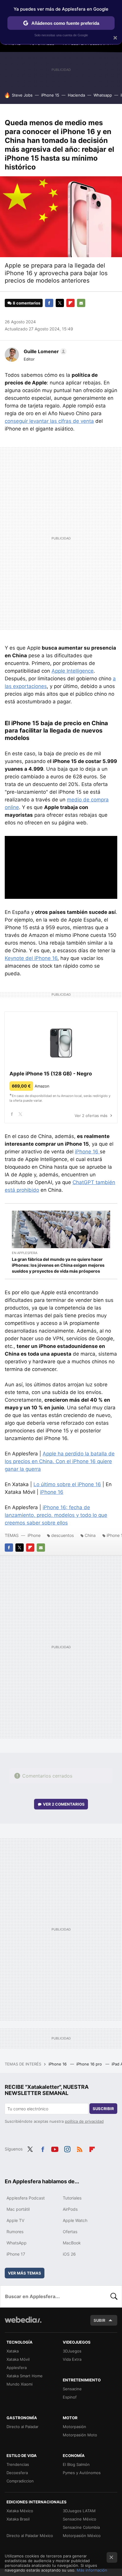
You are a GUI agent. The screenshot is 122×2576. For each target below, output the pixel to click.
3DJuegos (72, 2351)
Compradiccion (20, 2481)
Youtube (55, 2148)
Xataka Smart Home (25, 2376)
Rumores (15, 2232)
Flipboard (70, 303)
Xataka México (20, 2511)
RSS (80, 2148)
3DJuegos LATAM (79, 2511)
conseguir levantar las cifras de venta (49, 421)
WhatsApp (17, 2243)
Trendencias (18, 2464)
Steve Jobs (22, 95)
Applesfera (17, 2368)
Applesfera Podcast (26, 2198)
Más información (92, 2570)
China (90, 1535)
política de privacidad (84, 2121)
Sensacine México (80, 2519)
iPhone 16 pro (90, 2064)
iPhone (34, 1535)
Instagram (67, 2148)
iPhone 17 (16, 2254)
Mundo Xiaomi (20, 2384)
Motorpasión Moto (80, 2435)
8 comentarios (27, 303)
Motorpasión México (82, 2536)
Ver (64, 1804)
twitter (20, 1114)
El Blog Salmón (76, 2464)
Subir (99, 2320)
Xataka (13, 2351)
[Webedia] (23, 2324)
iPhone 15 (50, 95)
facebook (12, 1114)
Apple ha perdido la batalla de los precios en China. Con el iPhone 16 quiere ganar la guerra (60, 1461)
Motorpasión (74, 2427)
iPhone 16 (87, 1152)
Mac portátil (18, 2209)
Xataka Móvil (18, 2359)
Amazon (42, 1086)
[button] (44, 351)
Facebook (49, 303)
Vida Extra (72, 2359)
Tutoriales (72, 2198)
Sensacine (72, 2389)
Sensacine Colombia (81, 2527)
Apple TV (15, 2220)
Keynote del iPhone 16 (31, 958)
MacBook (72, 2243)
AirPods (70, 2209)
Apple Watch (75, 2220)
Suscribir (103, 2109)
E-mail (81, 303)
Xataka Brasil (18, 2519)
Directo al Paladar (23, 2427)
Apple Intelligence (73, 671)
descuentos (62, 1535)
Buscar (114, 2296)
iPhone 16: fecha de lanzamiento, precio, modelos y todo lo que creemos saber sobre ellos (56, 1515)
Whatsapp (103, 95)
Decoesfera (17, 2473)
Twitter (60, 303)
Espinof (70, 2397)
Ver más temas (25, 2273)
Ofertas (70, 2232)
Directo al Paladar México (30, 2536)
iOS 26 (69, 2254)
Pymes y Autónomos (82, 2473)
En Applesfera (25, 1253)
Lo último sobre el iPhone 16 (67, 1484)
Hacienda (76, 95)
